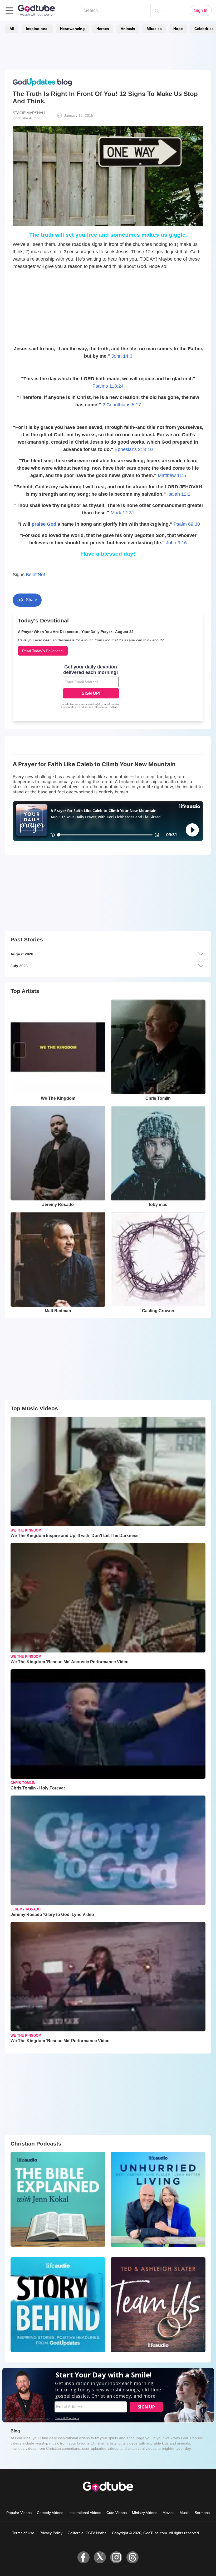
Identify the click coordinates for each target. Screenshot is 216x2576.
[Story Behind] (58, 2305)
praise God (44, 524)
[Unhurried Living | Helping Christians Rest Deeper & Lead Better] (158, 2199)
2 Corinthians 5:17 (122, 405)
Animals (128, 29)
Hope (178, 29)
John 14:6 (122, 356)
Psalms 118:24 (108, 386)
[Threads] (132, 2557)
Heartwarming (72, 29)
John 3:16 (176, 543)
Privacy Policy (51, 2533)
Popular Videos (19, 2513)
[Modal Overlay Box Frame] (91, 687)
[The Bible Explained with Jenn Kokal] (58, 2199)
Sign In (201, 10)
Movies (168, 2513)
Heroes (103, 29)
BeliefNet (35, 575)
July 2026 (19, 966)
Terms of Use (23, 2533)
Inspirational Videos (85, 2513)
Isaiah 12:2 (179, 494)
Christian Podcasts (36, 2144)
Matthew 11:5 (172, 475)
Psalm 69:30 (187, 524)
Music (185, 2513)
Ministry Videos (145, 2513)
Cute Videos (117, 2513)
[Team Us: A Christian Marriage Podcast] (158, 2305)
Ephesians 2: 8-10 (134, 449)
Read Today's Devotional (43, 651)
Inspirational (37, 29)
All (12, 29)
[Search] (157, 11)
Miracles (154, 29)
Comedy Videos (50, 2513)
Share (31, 600)
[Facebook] (84, 2557)
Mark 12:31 (122, 513)
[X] (100, 2557)
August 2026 (22, 954)
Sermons (202, 2513)
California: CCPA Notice (87, 2533)
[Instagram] (116, 2557)
